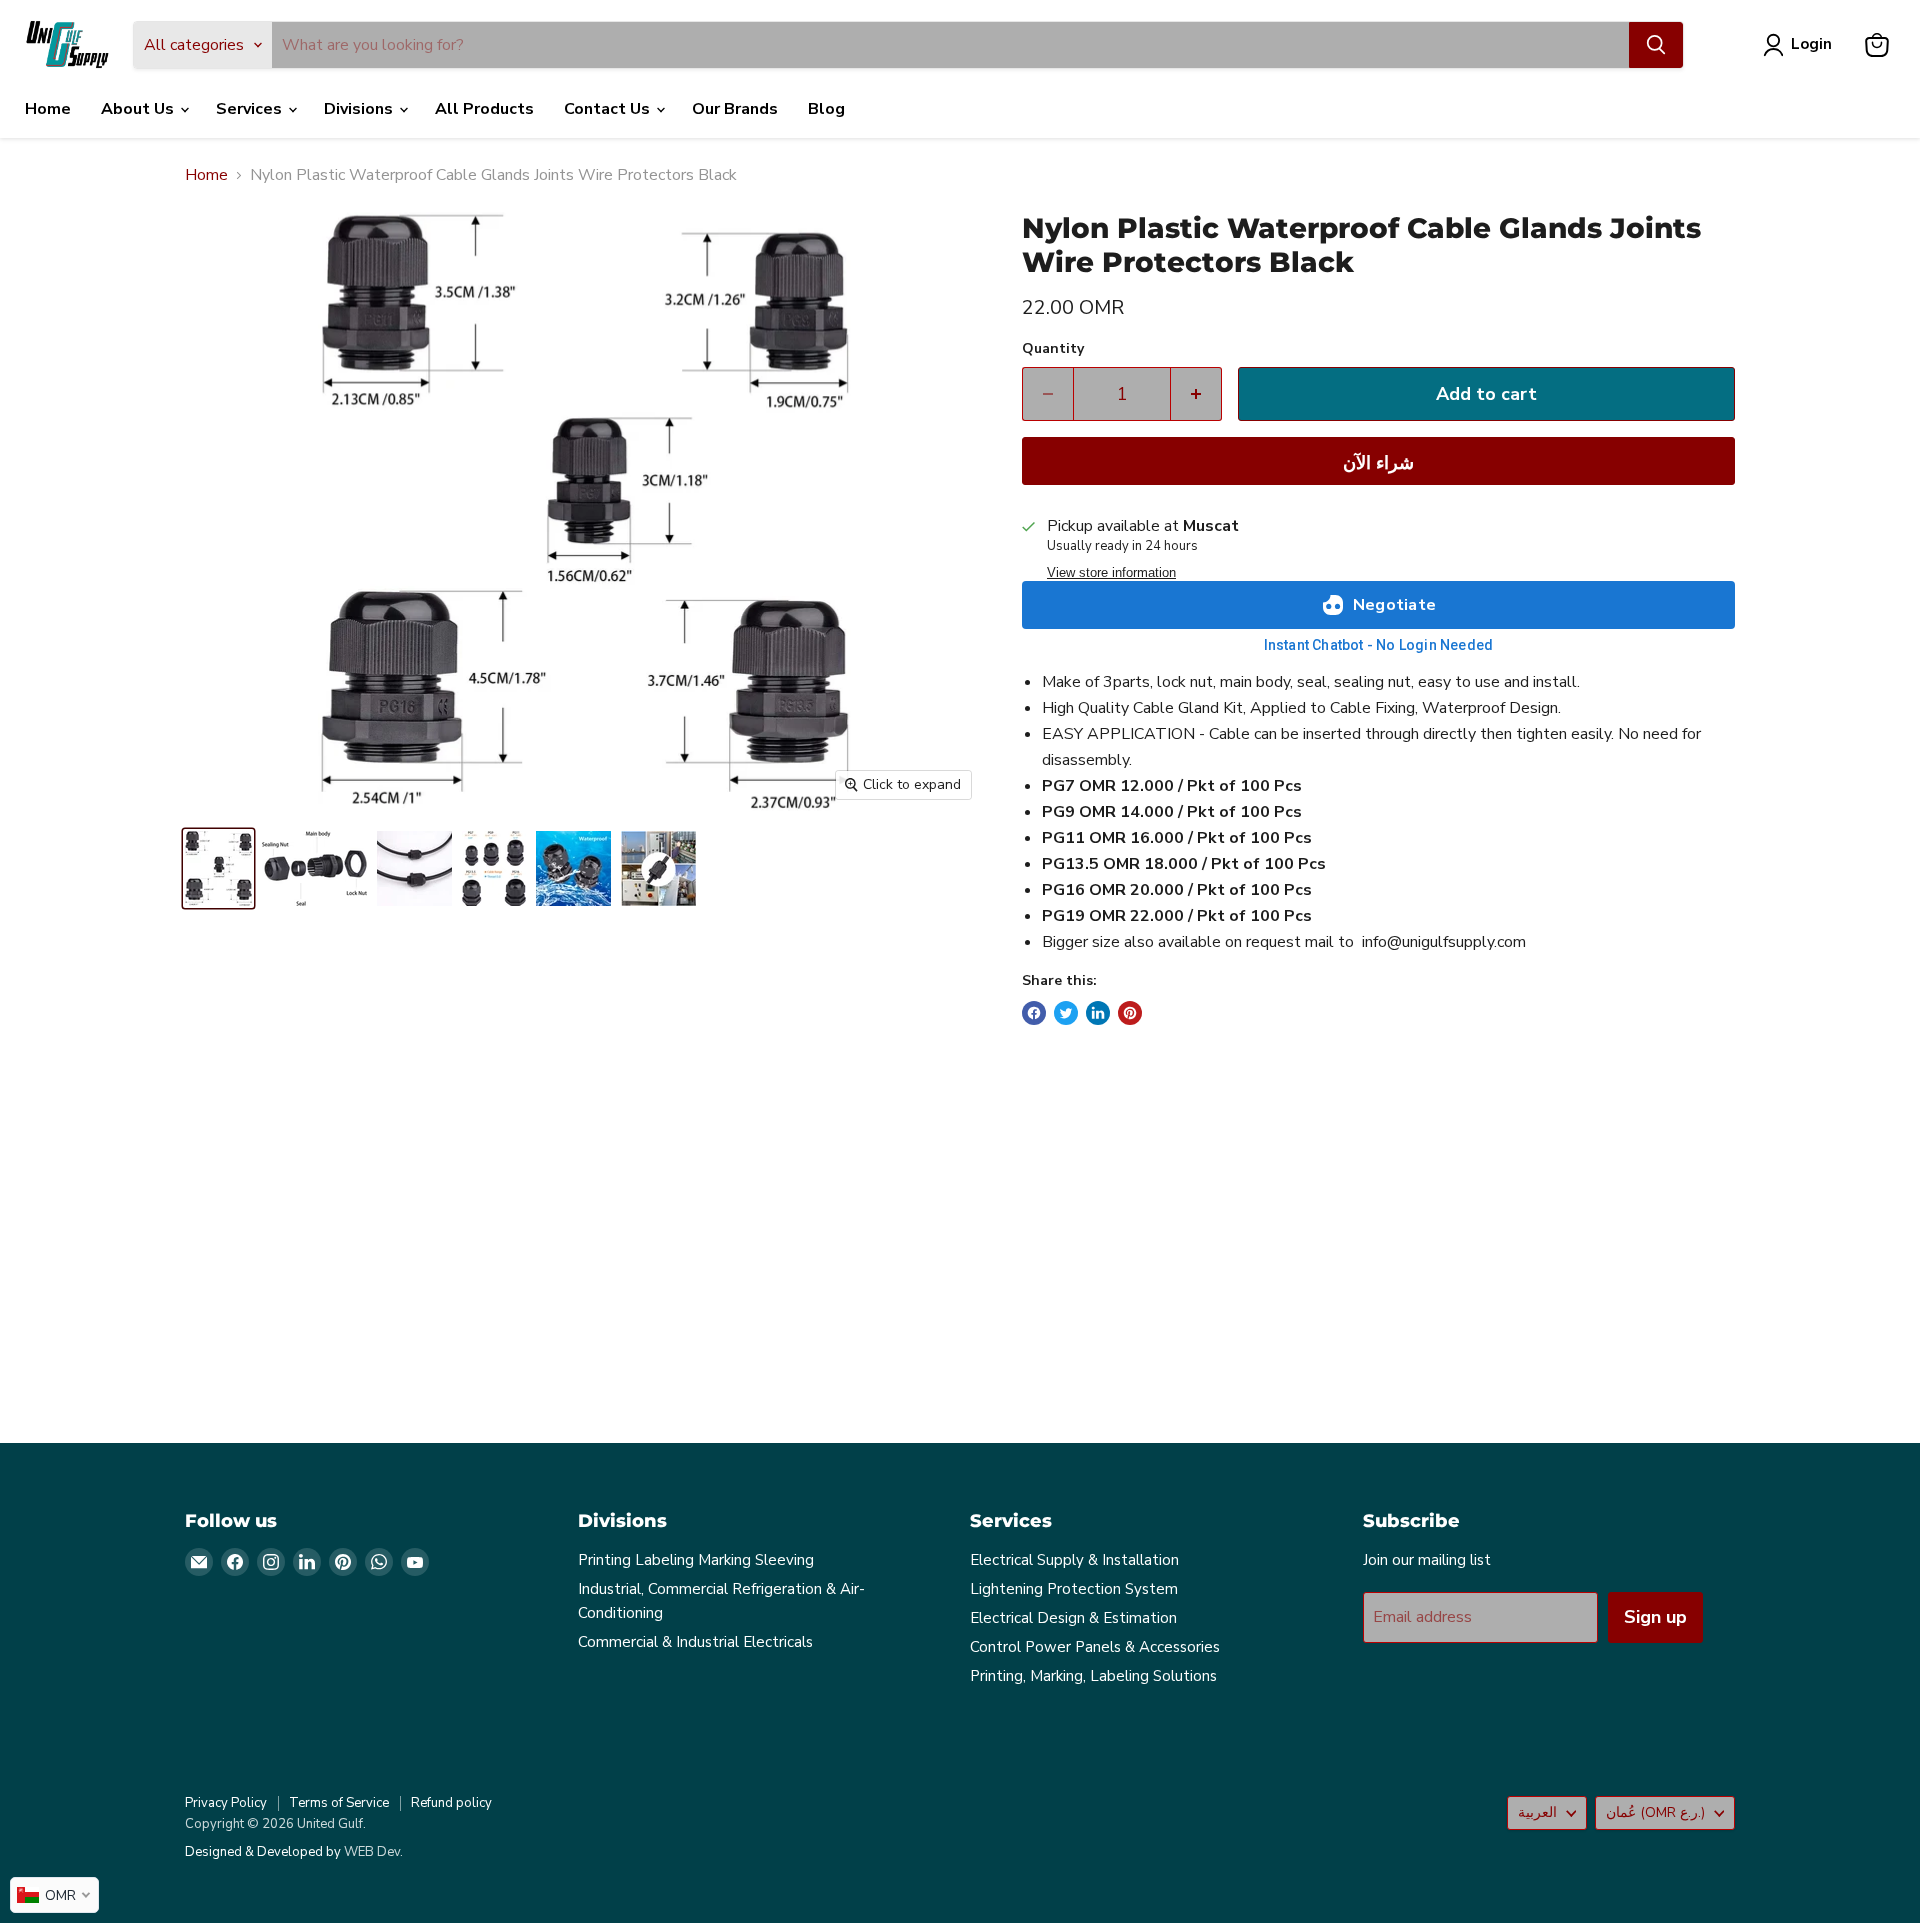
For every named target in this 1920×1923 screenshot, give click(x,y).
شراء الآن (1378, 463)
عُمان (1655, 1812)
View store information (1111, 573)
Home (48, 109)
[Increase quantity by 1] (1196, 394)
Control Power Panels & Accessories (1095, 1647)
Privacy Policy (226, 1803)
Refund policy (451, 1803)
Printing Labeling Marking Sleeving (696, 1560)
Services (251, 109)
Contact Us (609, 109)
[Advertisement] (785, 1251)
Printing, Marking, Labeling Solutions (1093, 1676)
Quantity (1053, 349)
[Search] (1656, 45)
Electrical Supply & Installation (1074, 1560)
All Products (484, 109)
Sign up (1655, 1617)
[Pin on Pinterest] (1130, 1013)
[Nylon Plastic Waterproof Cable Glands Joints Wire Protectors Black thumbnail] (218, 868)
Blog (826, 109)
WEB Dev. (373, 1852)
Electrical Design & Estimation (1073, 1618)
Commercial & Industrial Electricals (695, 1642)
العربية (1537, 1812)
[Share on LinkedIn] (1098, 1013)
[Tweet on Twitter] (1066, 1013)
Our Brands (735, 109)
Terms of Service (339, 1803)
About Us (139, 109)
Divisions (360, 109)
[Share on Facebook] (1034, 1013)
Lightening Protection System (1074, 1589)
